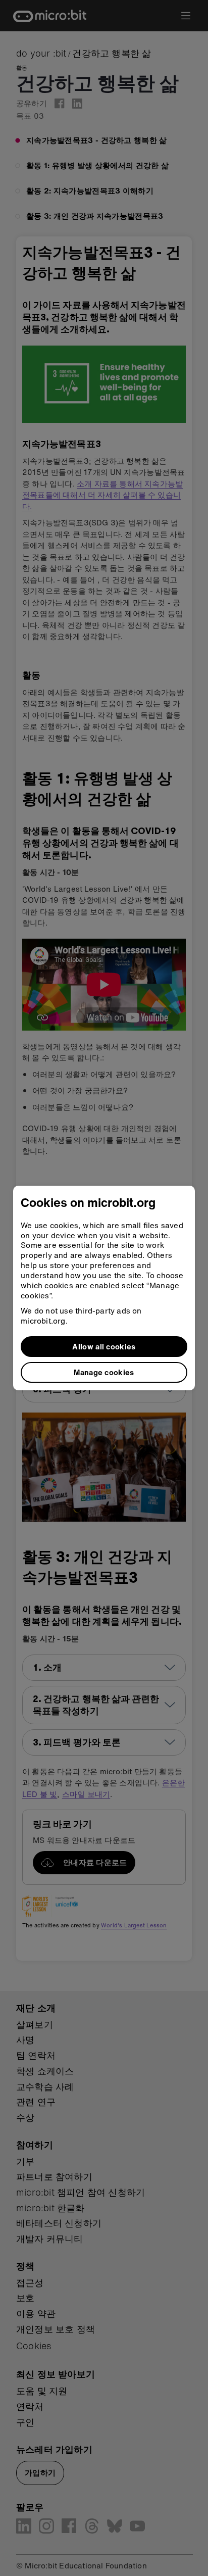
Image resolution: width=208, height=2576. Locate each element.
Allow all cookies (104, 1346)
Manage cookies (104, 1372)
